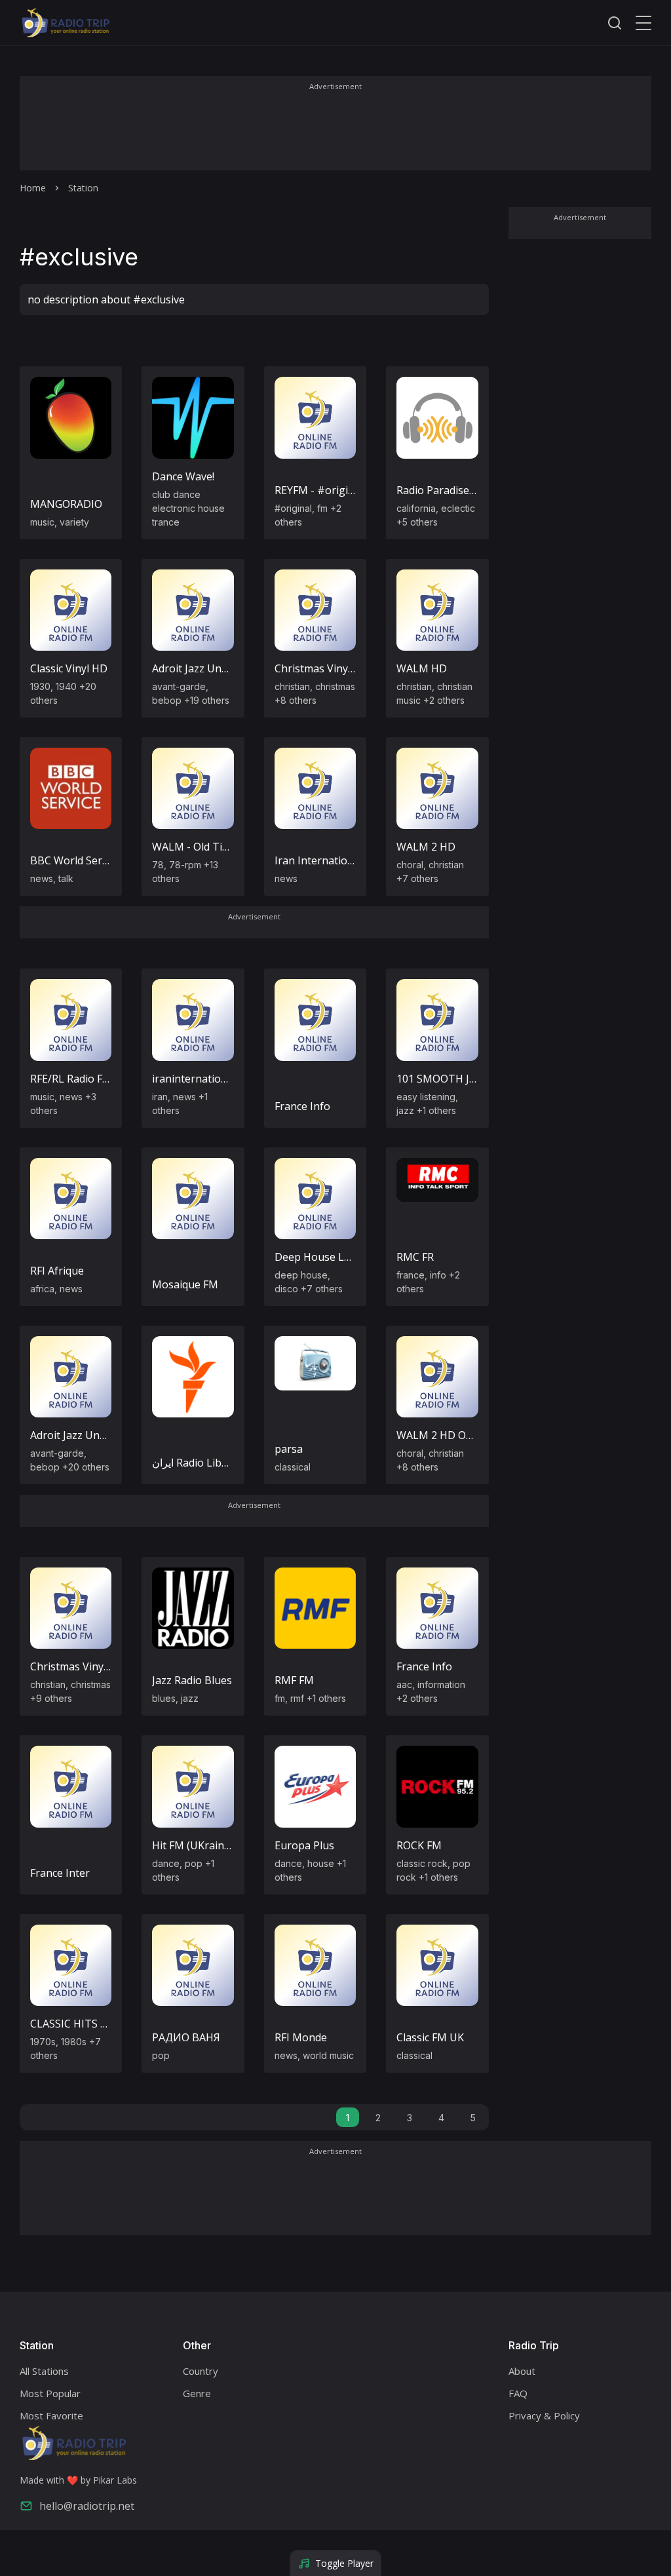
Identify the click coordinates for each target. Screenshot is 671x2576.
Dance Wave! (183, 476)
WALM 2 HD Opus (440, 1435)
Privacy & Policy (544, 2415)
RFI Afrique (57, 1271)
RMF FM (294, 1680)
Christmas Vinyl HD (322, 668)
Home (33, 188)
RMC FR (415, 1257)
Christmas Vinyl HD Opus (92, 1666)
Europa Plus (304, 1845)
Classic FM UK (430, 2037)
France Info (302, 1106)
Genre (197, 2393)
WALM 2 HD (426, 847)
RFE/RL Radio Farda (77, 1079)
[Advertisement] (335, 132)
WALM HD (422, 668)
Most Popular (50, 2393)
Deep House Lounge (325, 1257)
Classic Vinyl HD (69, 668)
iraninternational (194, 1079)
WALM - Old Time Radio (210, 847)
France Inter (60, 1873)
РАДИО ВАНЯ (186, 2037)
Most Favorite (51, 2415)
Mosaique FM (185, 1284)
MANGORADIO (66, 504)
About (522, 2371)
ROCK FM (419, 1845)
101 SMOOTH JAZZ (443, 1079)
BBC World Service (75, 860)
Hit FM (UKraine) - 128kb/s (217, 1845)
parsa (289, 1449)
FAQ (518, 2393)
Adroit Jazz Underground (213, 668)
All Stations (44, 2371)
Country (201, 2371)
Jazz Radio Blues (192, 1680)
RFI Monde (301, 2037)
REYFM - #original (319, 490)
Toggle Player (344, 2563)
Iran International (318, 860)
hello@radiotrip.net (87, 2506)
